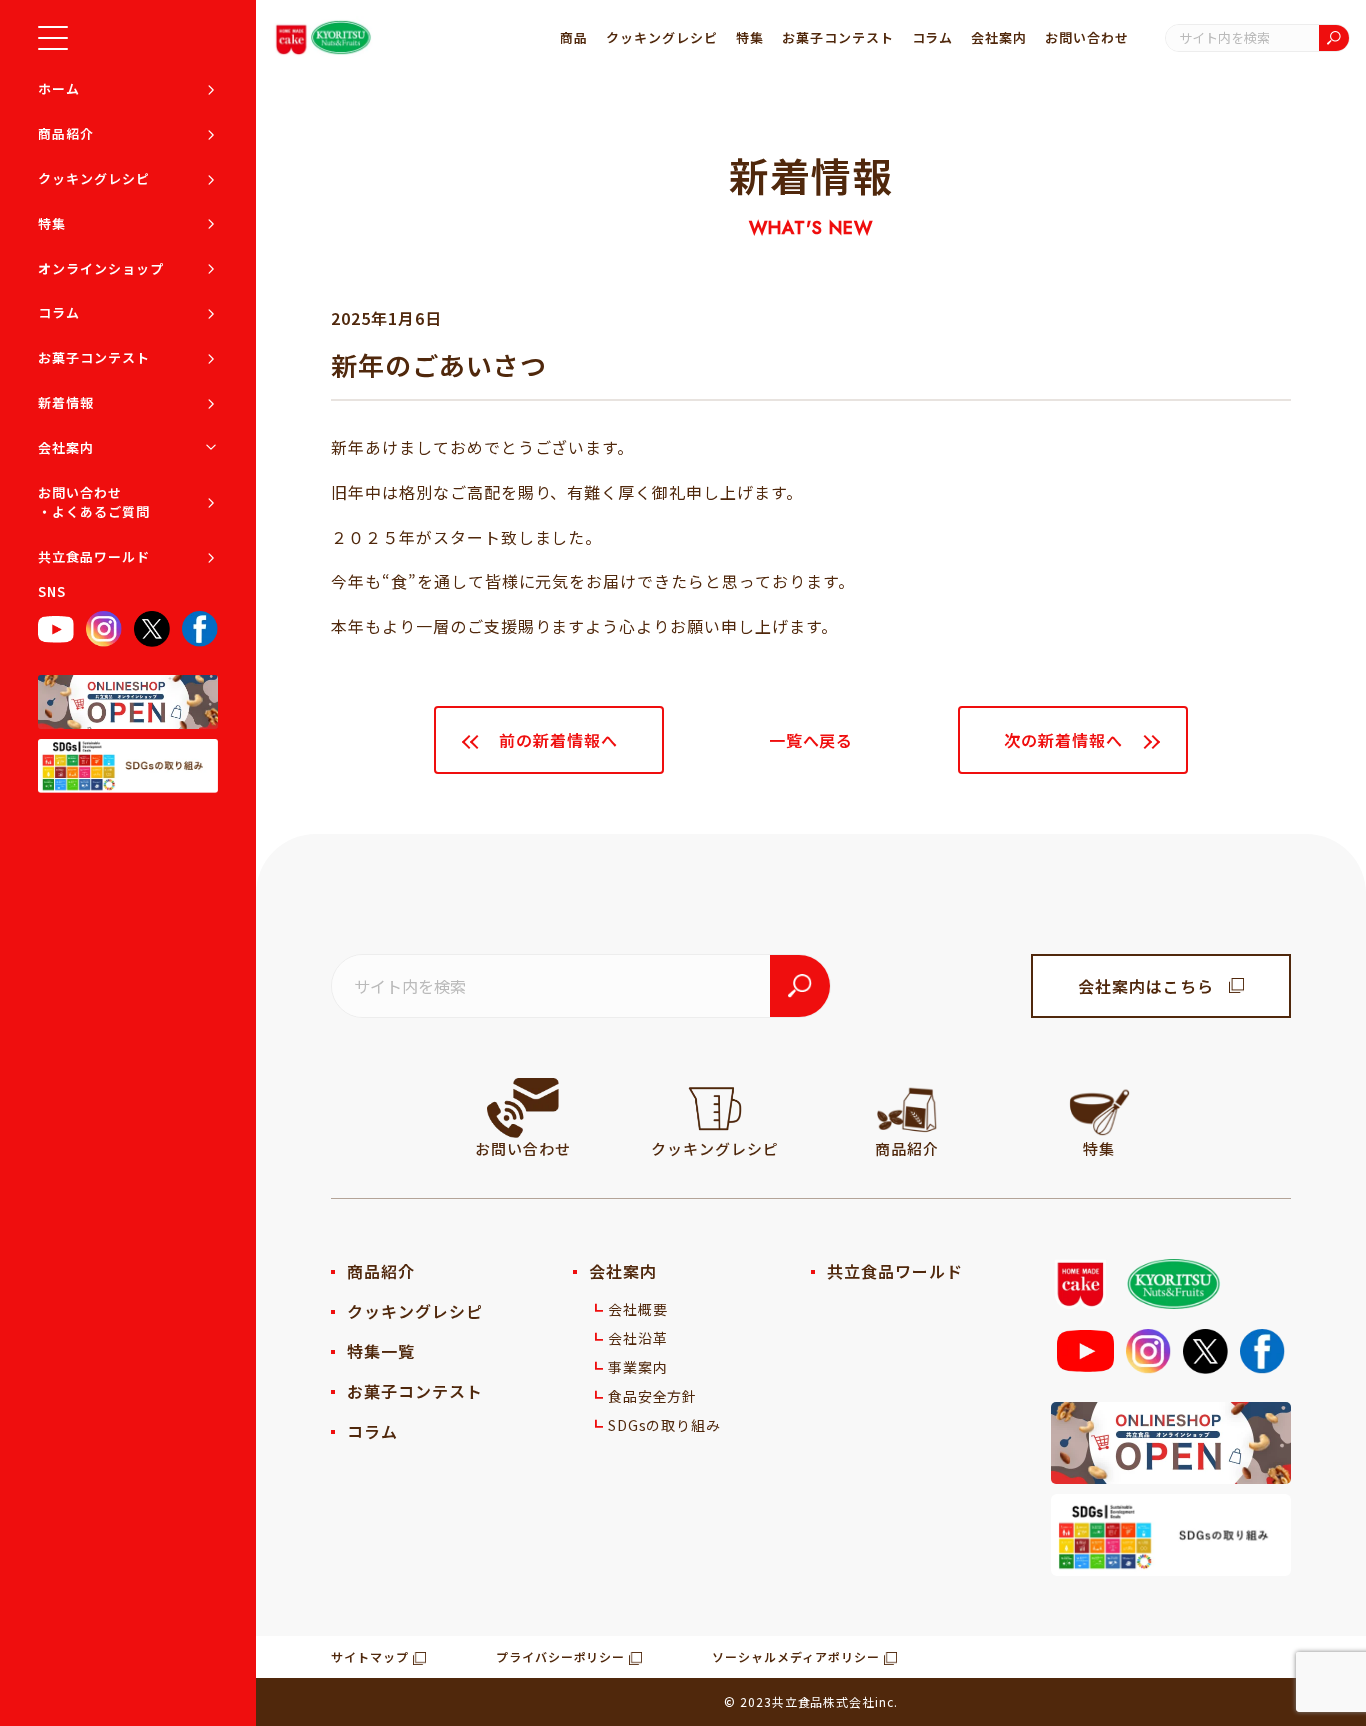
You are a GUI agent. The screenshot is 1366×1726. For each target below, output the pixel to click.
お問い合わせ (1087, 37)
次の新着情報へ (1063, 740)
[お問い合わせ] (523, 1108)
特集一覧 (381, 1351)
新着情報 (66, 402)
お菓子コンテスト (94, 357)
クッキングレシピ (94, 178)
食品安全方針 (653, 1396)
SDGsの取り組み (665, 1425)
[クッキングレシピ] (715, 1108)
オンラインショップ (101, 268)
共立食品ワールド (94, 556)
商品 (574, 37)
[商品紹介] (907, 1108)
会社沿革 (638, 1338)
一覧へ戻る (811, 740)
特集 (52, 223)
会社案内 (66, 447)
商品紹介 (66, 133)
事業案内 (638, 1367)
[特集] (1099, 1108)
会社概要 (638, 1309)
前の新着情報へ (558, 740)
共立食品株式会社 (824, 1701)
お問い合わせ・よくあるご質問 (94, 502)
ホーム (59, 88)
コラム (59, 313)
